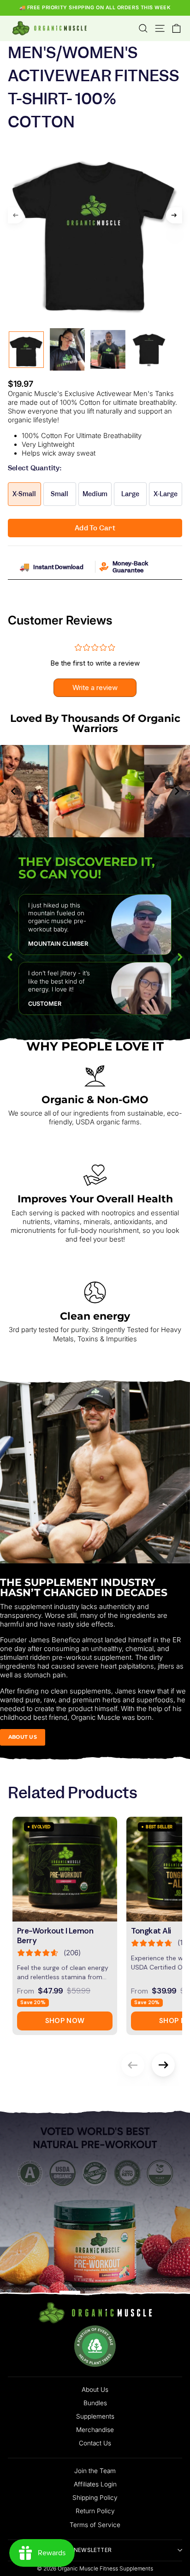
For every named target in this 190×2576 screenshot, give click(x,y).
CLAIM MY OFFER (95, 1438)
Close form (95, 1489)
